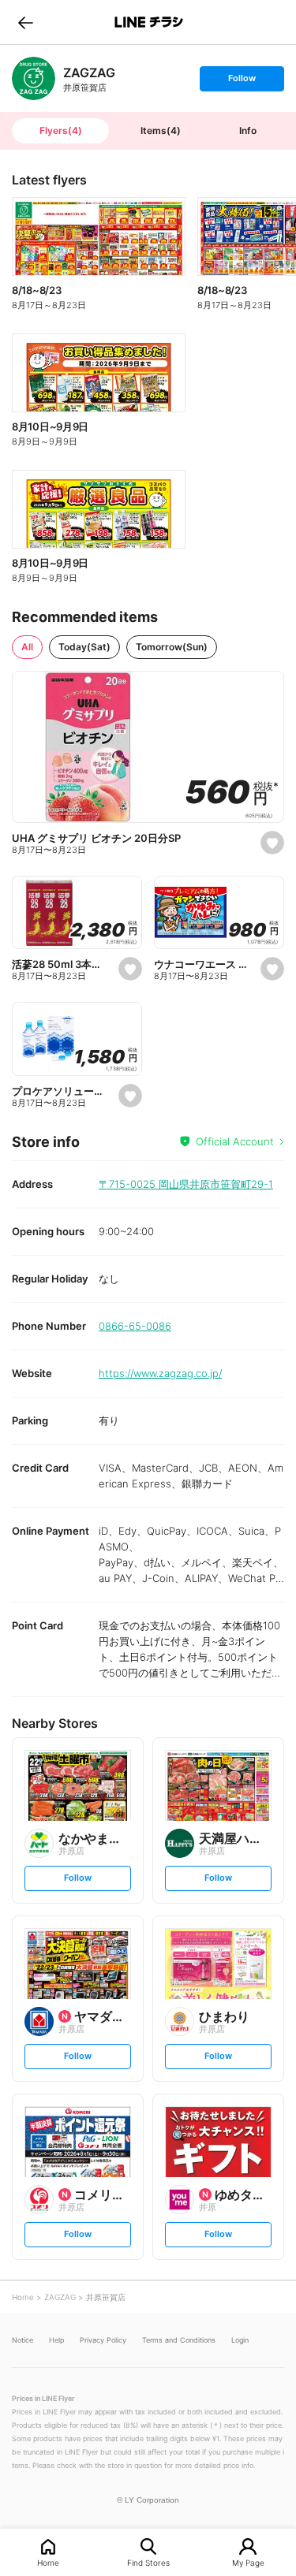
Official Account (235, 1141)
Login (240, 2340)
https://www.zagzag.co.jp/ (160, 1373)
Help (56, 2340)
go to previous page (26, 22)
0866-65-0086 (135, 1326)
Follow (242, 82)
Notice (22, 2340)
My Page (248, 2562)
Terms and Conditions (179, 2340)
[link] (34, 78)
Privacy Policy (103, 2340)
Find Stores (148, 2562)
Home (48, 2562)
